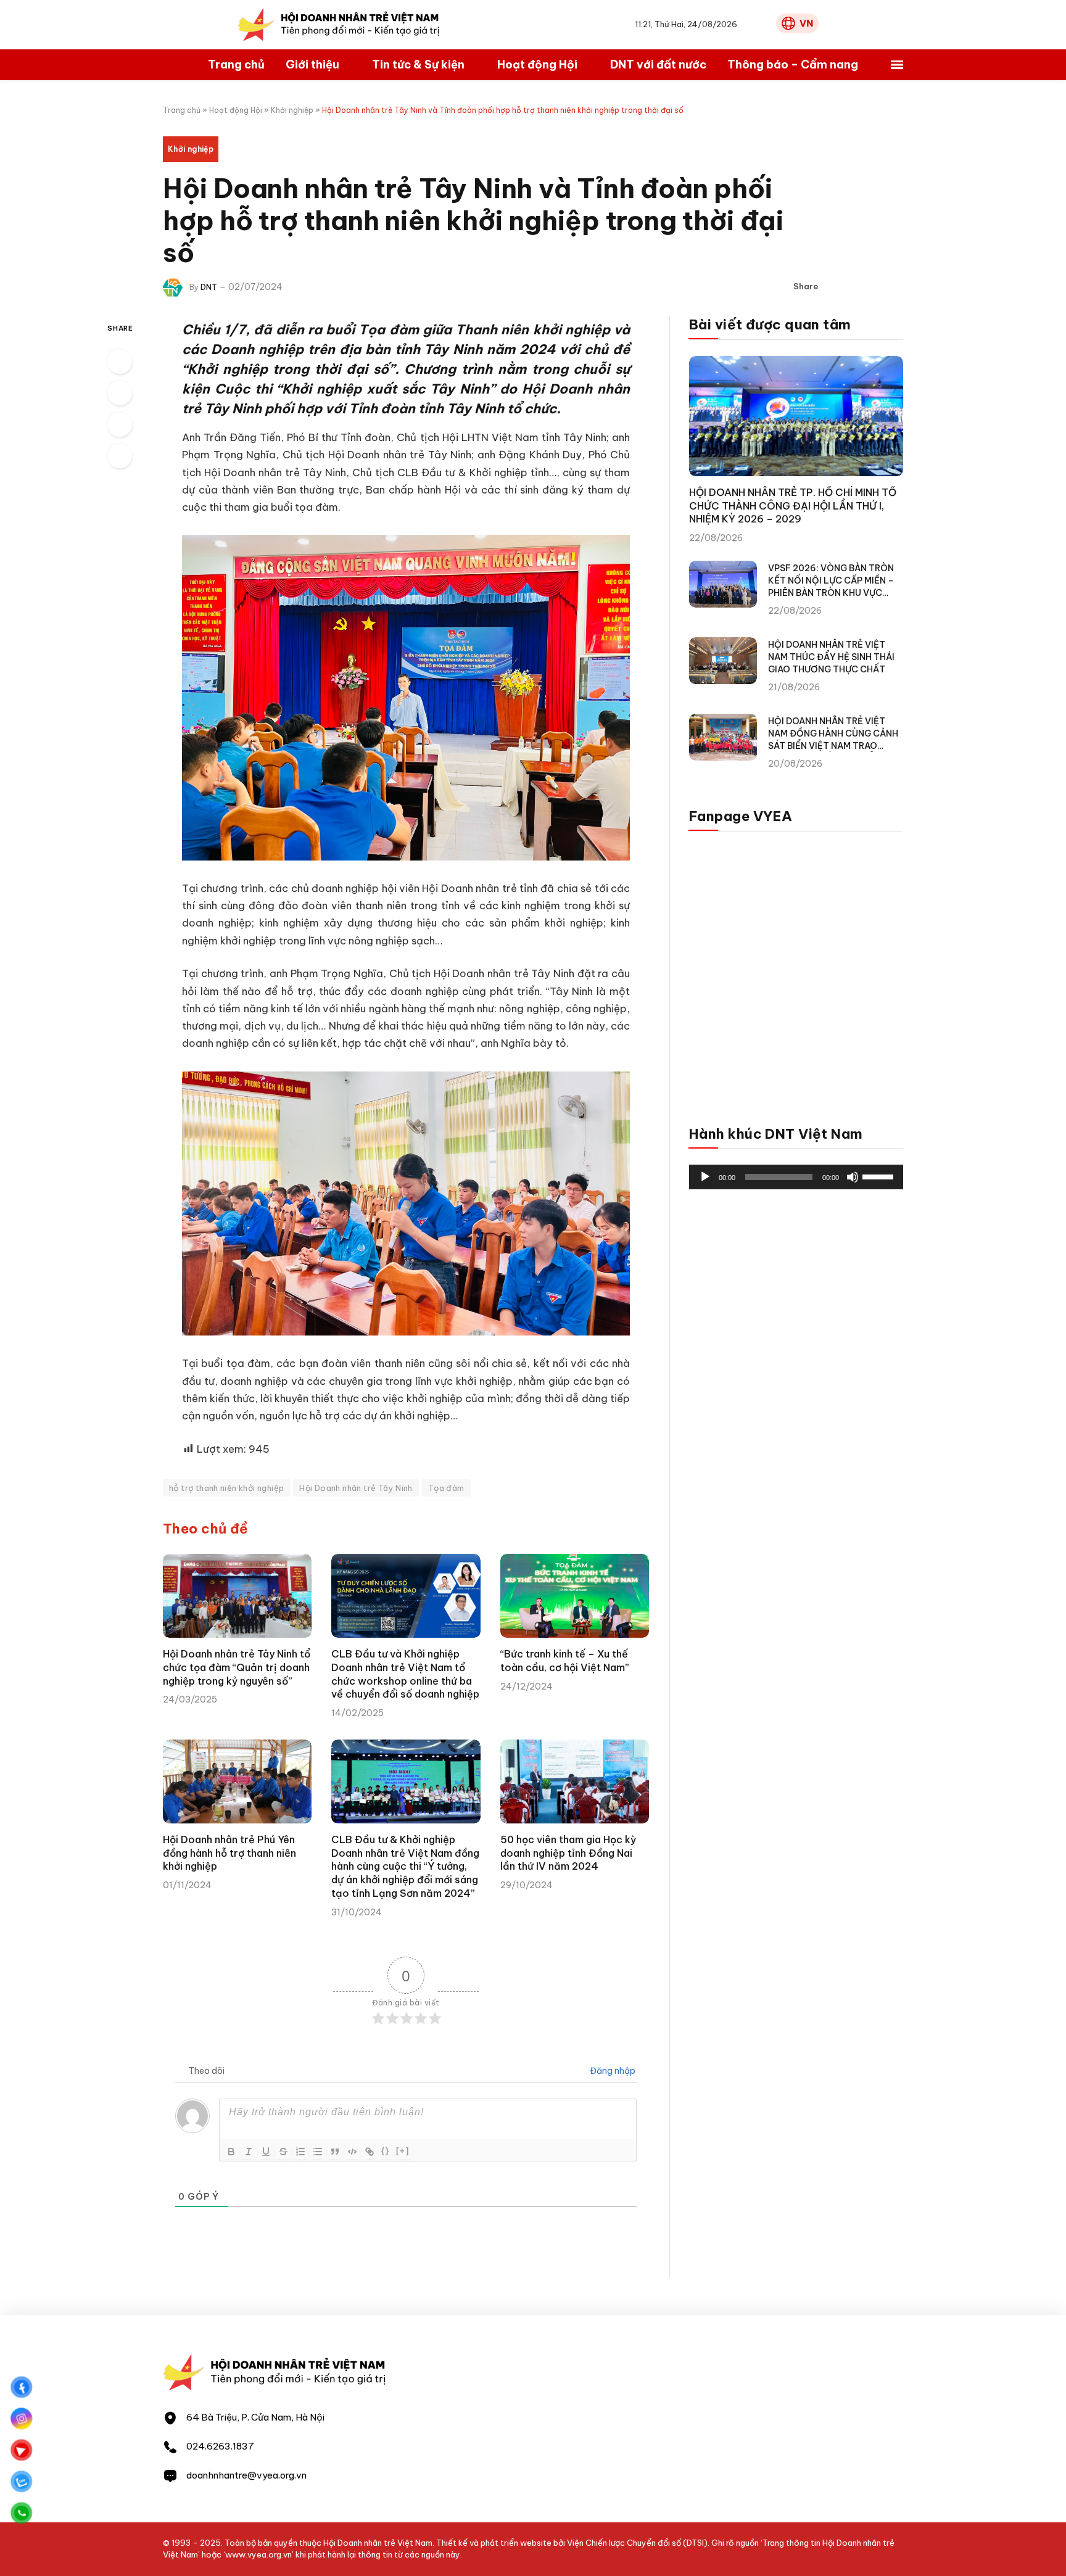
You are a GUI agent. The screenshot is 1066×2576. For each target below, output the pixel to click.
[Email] (120, 456)
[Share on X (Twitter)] (854, 287)
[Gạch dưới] (266, 2152)
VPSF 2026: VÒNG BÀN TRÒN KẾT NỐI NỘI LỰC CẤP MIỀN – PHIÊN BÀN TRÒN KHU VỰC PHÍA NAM (831, 581)
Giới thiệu (312, 64)
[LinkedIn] (120, 424)
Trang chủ (236, 64)
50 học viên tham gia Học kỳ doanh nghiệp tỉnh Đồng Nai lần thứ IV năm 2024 (568, 1853)
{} (386, 2151)
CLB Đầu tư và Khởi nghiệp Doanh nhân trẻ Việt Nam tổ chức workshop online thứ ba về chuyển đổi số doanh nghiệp (405, 1674)
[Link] (370, 2152)
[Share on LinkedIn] (874, 287)
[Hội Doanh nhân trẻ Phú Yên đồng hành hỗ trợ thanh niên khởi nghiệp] (237, 1781)
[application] (796, 1177)
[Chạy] (705, 1177)
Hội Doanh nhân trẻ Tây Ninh (356, 1488)
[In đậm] (231, 2152)
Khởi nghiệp (292, 110)
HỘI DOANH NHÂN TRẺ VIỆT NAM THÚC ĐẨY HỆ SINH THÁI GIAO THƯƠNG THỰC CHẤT (831, 657)
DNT (209, 287)
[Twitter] (120, 393)
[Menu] (897, 65)
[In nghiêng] (249, 2152)
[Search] (763, 25)
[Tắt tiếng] (853, 1177)
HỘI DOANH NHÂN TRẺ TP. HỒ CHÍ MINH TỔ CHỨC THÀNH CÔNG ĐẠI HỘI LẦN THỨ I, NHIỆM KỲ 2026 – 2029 (793, 506)
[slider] (880, 1176)
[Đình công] (283, 2152)
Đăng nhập (612, 2071)
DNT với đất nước (658, 64)
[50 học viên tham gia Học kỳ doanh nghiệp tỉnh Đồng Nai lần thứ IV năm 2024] (575, 1781)
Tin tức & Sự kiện (418, 64)
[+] (403, 2151)
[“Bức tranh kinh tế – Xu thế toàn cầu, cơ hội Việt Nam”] (575, 1596)
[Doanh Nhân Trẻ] (275, 2389)
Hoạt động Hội (537, 64)
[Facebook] (120, 361)
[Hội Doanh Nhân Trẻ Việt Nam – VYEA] (339, 25)
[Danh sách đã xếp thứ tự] (300, 2152)
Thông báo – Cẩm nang (793, 64)
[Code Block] (352, 2152)
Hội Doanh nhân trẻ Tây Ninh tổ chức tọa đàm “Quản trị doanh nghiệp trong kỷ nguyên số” (237, 1667)
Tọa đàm (446, 1488)
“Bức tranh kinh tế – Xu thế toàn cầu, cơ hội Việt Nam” (565, 1661)
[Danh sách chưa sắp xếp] (318, 2152)
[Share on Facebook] (835, 287)
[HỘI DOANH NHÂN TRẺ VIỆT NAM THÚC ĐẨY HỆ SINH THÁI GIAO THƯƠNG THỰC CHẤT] (723, 661)
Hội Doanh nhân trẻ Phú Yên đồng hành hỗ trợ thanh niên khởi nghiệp (229, 1853)
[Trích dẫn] (335, 2152)
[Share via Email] (894, 287)
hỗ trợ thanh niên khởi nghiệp (226, 1488)
